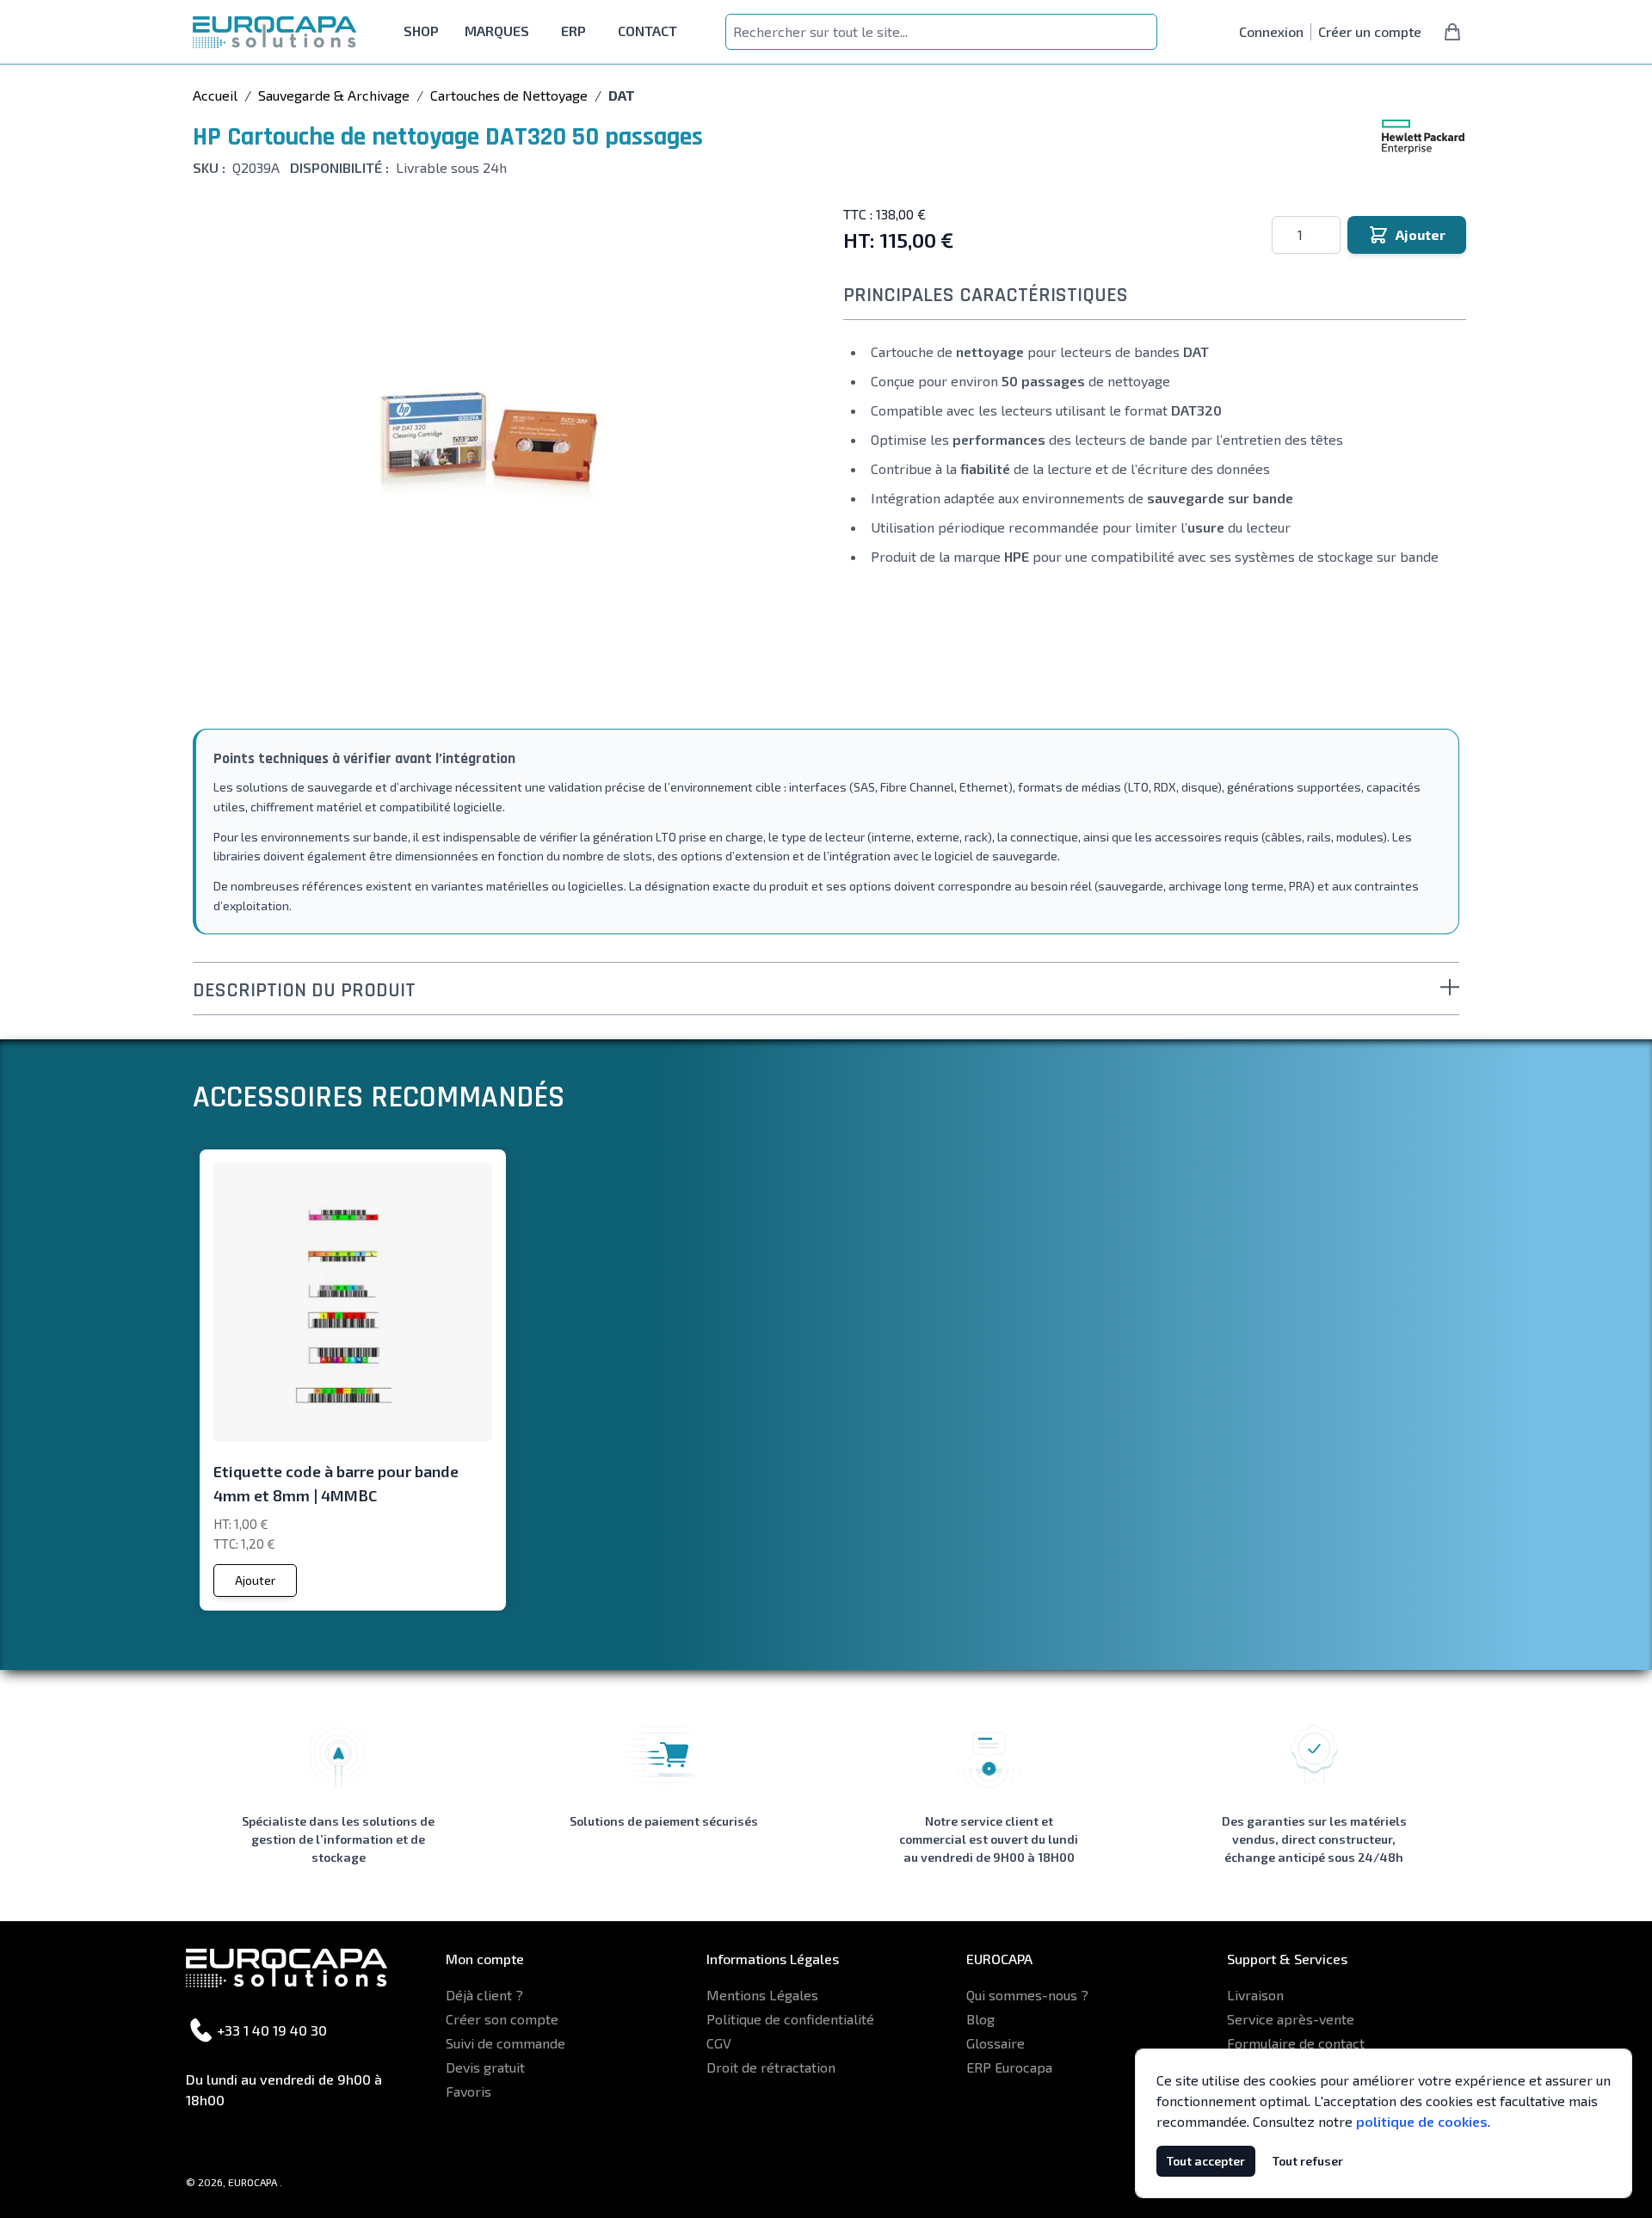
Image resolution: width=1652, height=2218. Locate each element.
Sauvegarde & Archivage (334, 95)
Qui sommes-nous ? (1027, 1995)
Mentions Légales (762, 1995)
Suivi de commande (505, 2043)
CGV (719, 2043)
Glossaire (996, 2043)
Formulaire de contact (1296, 2043)
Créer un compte (1370, 31)
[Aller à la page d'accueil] (274, 32)
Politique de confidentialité (790, 2019)
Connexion (1271, 31)
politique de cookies (1422, 2121)
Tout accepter (1206, 2161)
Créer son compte (502, 2019)
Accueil (215, 95)
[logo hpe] (1423, 137)
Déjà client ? (484, 1995)
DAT (622, 95)
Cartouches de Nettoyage (509, 95)
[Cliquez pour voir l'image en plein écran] (490, 450)
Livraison (1255, 1995)
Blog (980, 2019)
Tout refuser (1308, 2161)
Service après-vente (1291, 2019)
